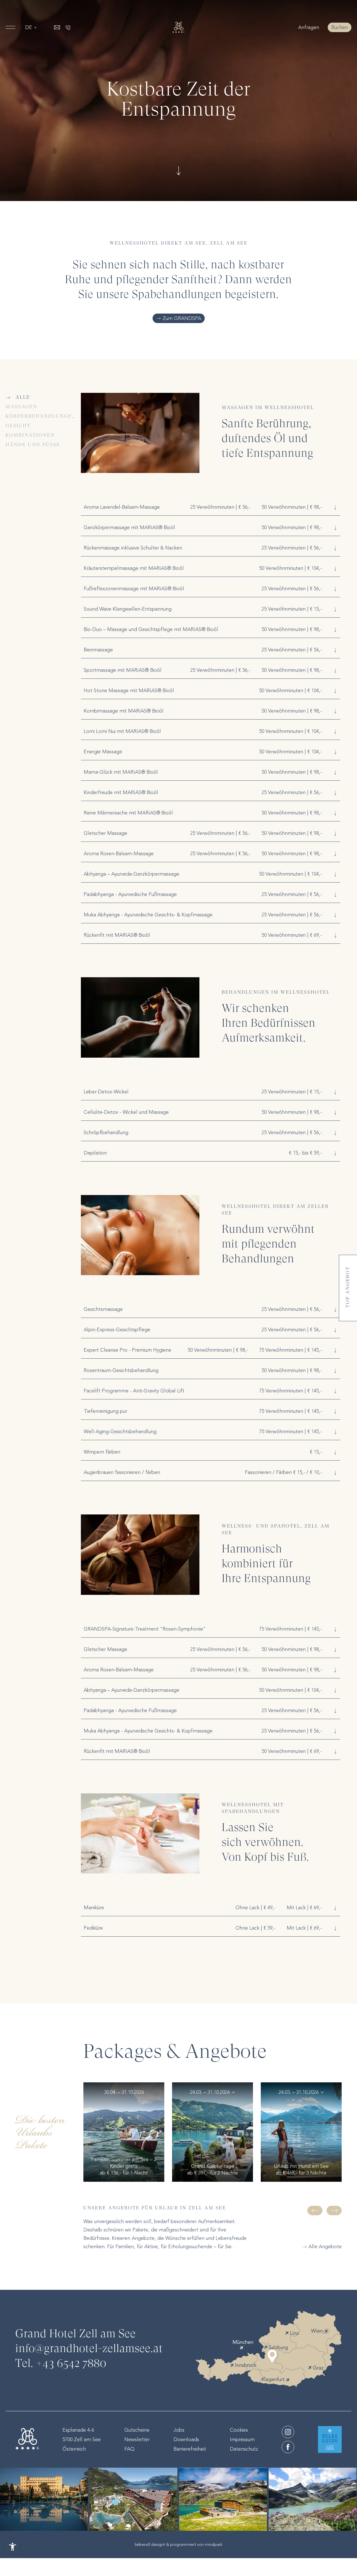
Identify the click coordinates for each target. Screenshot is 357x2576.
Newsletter (137, 2439)
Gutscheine (137, 2430)
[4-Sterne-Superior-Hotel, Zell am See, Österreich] (178, 27)
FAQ (129, 2449)
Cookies (239, 2430)
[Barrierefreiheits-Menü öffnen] (13, 2547)
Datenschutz (244, 2449)
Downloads (186, 2439)
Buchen (340, 27)
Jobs (179, 2430)
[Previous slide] (315, 2211)
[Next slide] (334, 2211)
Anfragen (309, 27)
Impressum (242, 2439)
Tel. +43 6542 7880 (61, 2364)
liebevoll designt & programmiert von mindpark (178, 2544)
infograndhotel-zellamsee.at (89, 2349)
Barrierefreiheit (190, 2449)
